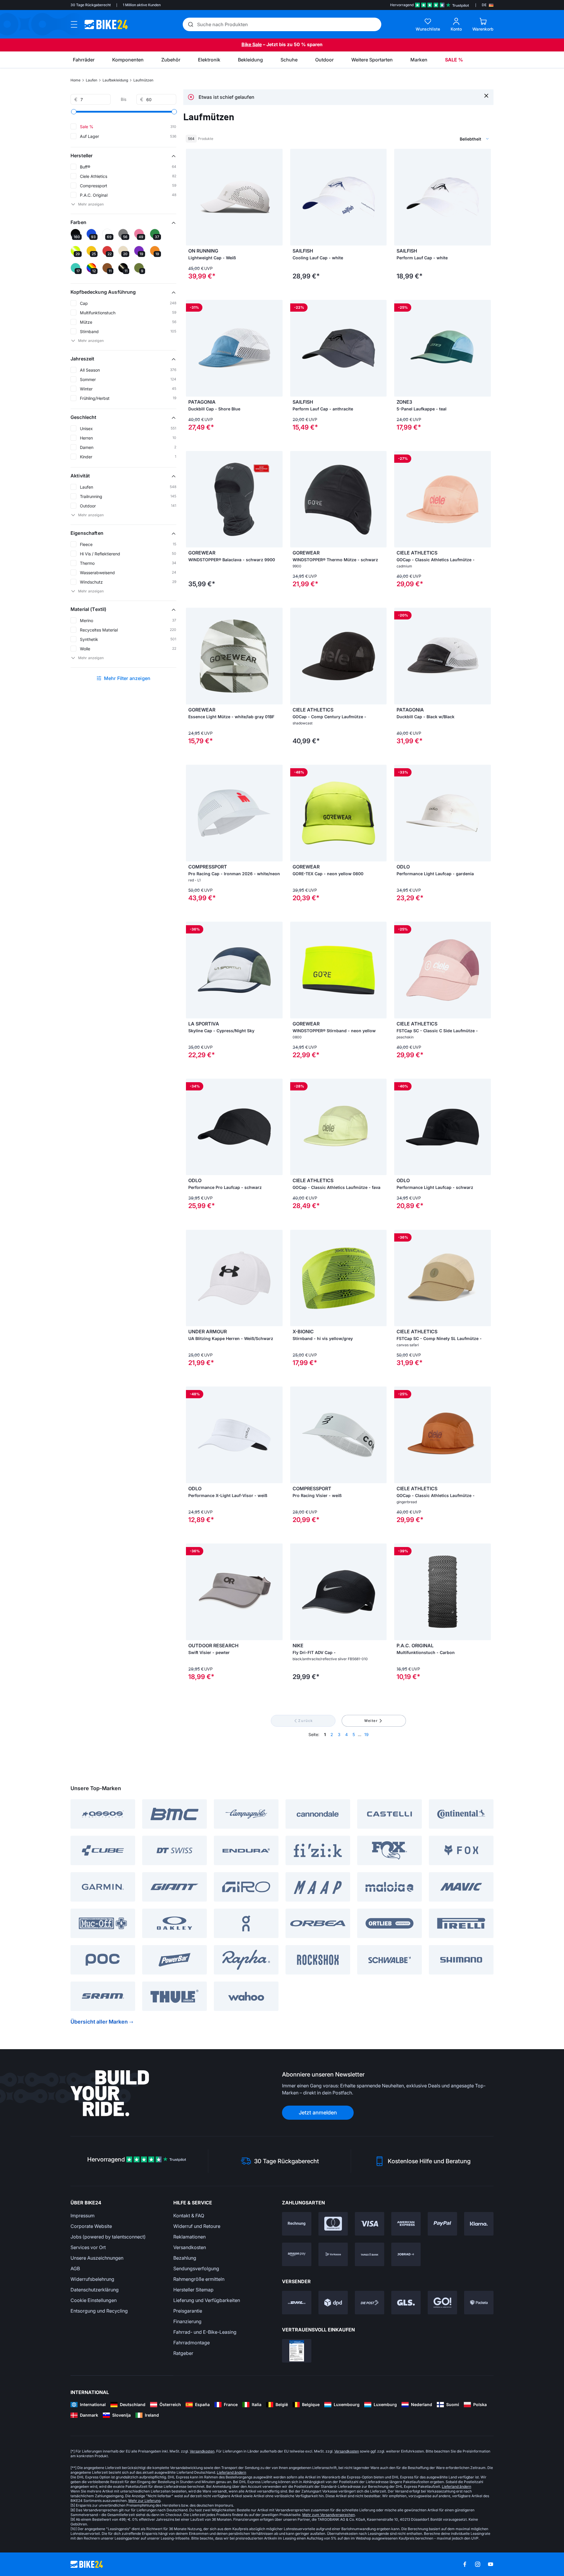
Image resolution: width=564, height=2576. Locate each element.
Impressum (83, 2216)
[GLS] (406, 2303)
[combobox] (444, 139)
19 (366, 1734)
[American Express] (406, 2224)
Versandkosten (190, 2247)
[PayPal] (442, 2224)
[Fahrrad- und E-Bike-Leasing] (406, 2254)
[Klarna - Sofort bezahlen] (479, 2224)
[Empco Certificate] (297, 2351)
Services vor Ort (88, 2247)
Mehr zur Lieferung (144, 2501)
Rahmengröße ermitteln (199, 2279)
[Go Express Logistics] (442, 2303)
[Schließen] (486, 95)
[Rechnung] (297, 2224)
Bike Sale (252, 44)
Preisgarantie (188, 2311)
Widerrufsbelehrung (92, 2279)
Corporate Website (91, 2226)
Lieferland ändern (231, 2472)
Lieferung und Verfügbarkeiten (207, 2300)
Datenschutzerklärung (95, 2290)
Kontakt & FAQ (189, 2216)
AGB (75, 2268)
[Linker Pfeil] (192, 197)
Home (75, 80)
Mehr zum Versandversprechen (329, 2515)
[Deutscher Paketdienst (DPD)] (333, 2303)
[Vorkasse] (333, 2254)
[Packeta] (479, 2303)
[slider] (74, 112)
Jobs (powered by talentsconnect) (108, 2237)
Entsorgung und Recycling (99, 2311)
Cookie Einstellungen (94, 2300)
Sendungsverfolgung (196, 2268)
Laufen (92, 80)
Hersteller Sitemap (193, 2290)
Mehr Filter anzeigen (127, 678)
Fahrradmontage (192, 2343)
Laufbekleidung (115, 80)
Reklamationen (189, 2237)
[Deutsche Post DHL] (297, 2303)
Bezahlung (185, 2258)
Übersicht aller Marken (99, 2022)
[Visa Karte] (370, 2224)
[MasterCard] (333, 2224)
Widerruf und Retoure (197, 2226)
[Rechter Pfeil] (277, 197)
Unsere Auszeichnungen (97, 2258)
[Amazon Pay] (297, 2254)
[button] (123, 156)
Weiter (371, 1721)
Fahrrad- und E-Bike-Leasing (205, 2332)
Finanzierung (187, 2321)
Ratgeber (183, 2353)
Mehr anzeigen (91, 204)
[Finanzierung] (370, 2254)
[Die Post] (370, 2303)
